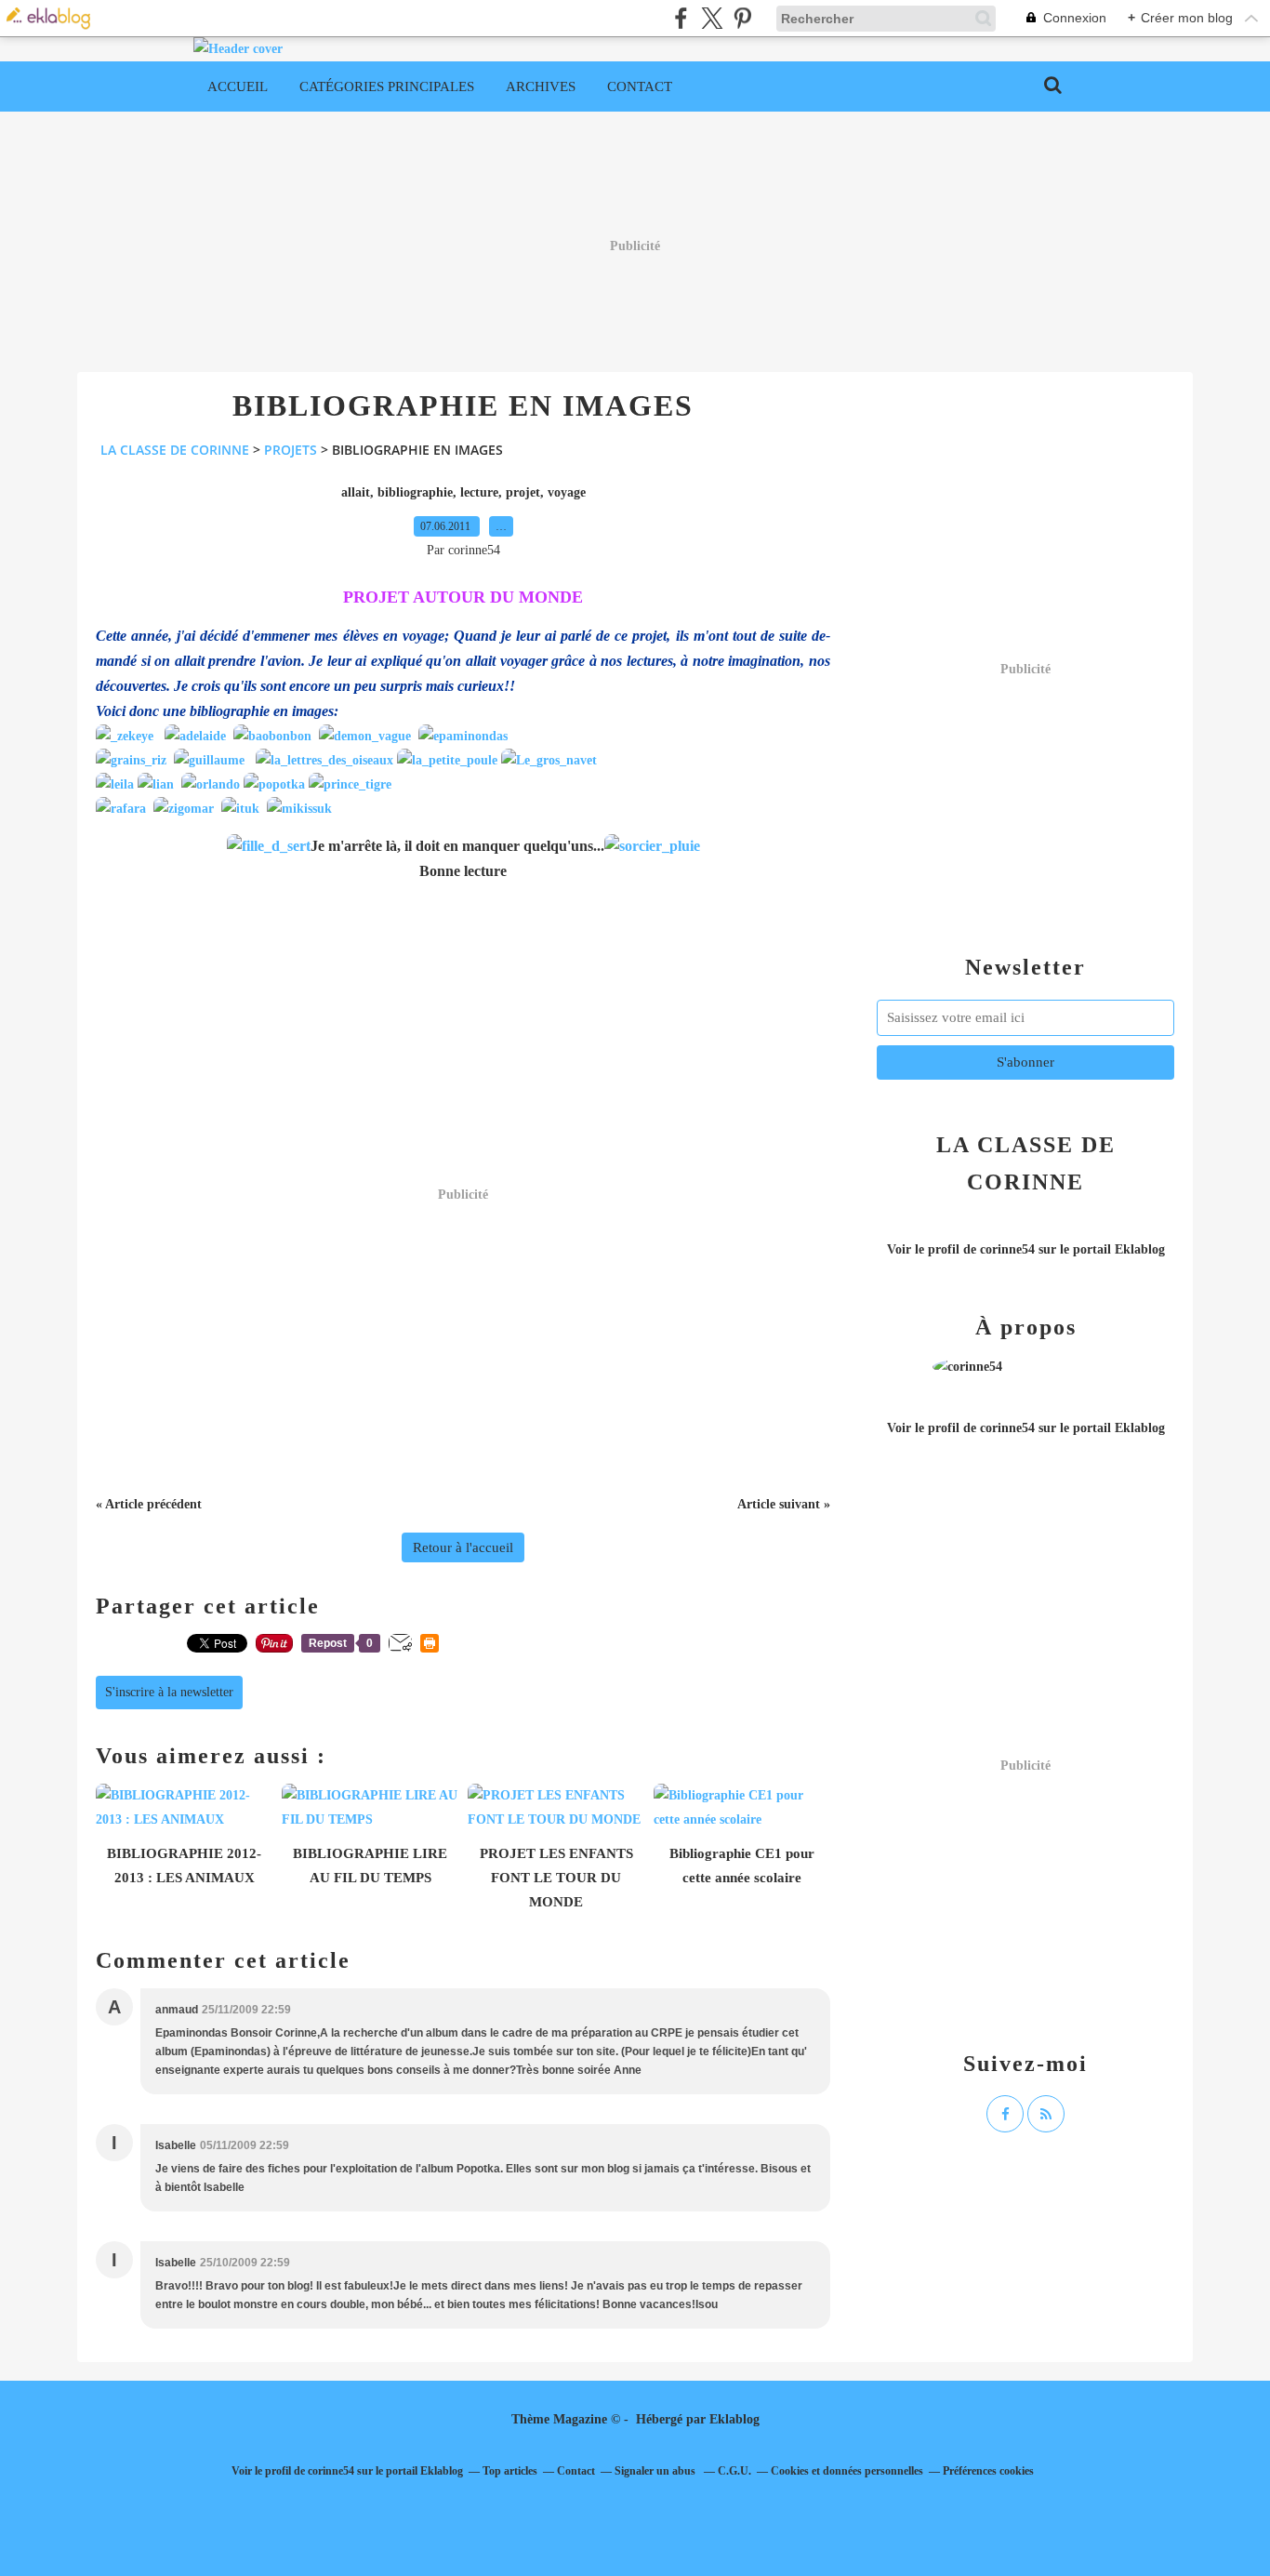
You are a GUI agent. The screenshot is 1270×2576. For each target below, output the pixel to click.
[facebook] (681, 18)
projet (523, 492)
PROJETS (291, 450)
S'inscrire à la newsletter (169, 1692)
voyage (567, 492)
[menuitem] (238, 86)
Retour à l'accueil (463, 1547)
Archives (541, 86)
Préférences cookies (988, 2471)
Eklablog (734, 2419)
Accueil (238, 86)
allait (356, 492)
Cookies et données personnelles (847, 2471)
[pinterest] (742, 18)
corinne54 (1007, 1249)
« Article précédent (149, 1504)
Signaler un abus (656, 2471)
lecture (479, 492)
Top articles (510, 2471)
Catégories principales (387, 86)
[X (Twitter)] (712, 18)
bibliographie (415, 492)
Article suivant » (784, 1504)
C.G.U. (734, 2471)
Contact (640, 86)
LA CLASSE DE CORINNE (175, 450)
